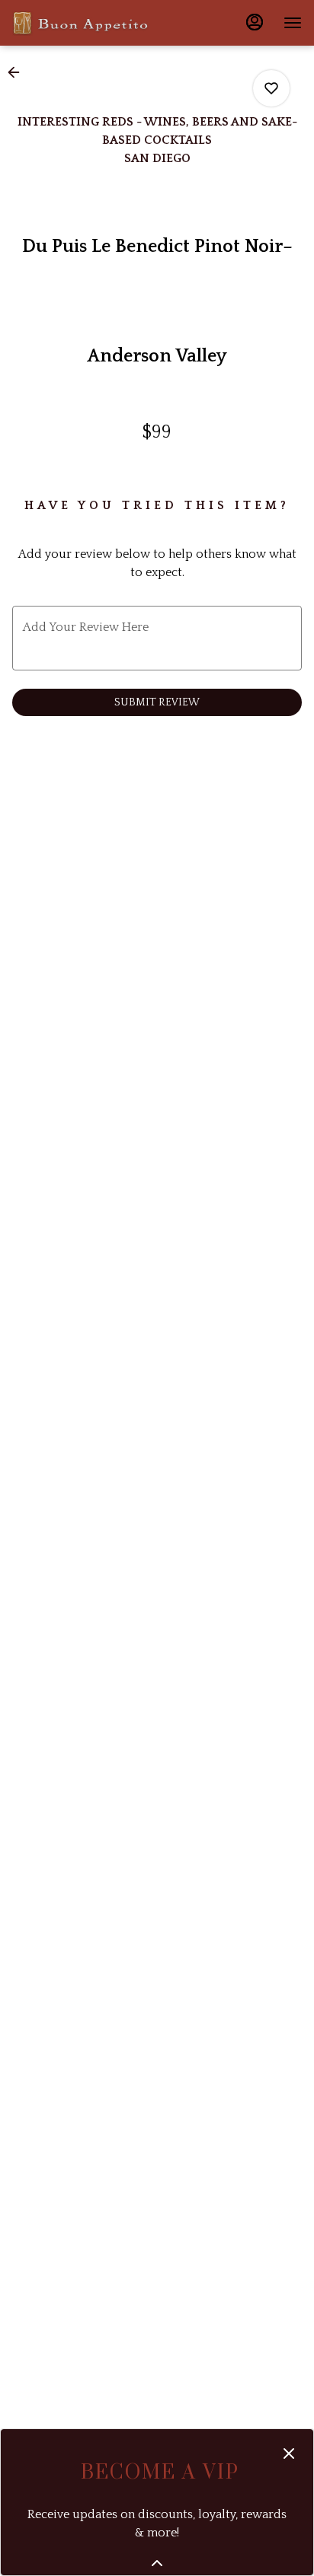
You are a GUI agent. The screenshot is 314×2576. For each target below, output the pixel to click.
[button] (18, 72)
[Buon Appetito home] (81, 23)
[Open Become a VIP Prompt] (157, 2563)
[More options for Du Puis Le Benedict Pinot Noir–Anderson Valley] (271, 88)
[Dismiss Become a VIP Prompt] (289, 2453)
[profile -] (255, 22)
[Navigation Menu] (293, 23)
